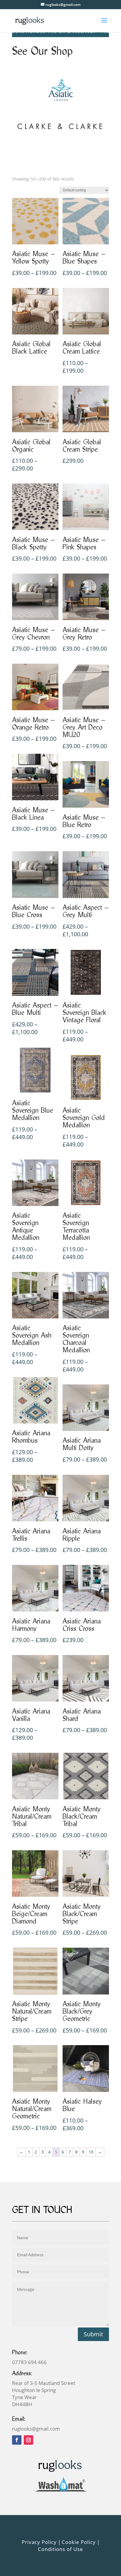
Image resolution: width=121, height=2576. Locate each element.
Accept (60, 2522)
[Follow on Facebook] (17, 2440)
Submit (93, 2334)
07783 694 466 (29, 2362)
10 (91, 2152)
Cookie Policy (58, 2568)
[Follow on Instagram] (28, 2440)
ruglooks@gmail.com (36, 2429)
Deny (60, 2539)
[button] (112, 2473)
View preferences (60, 2555)
